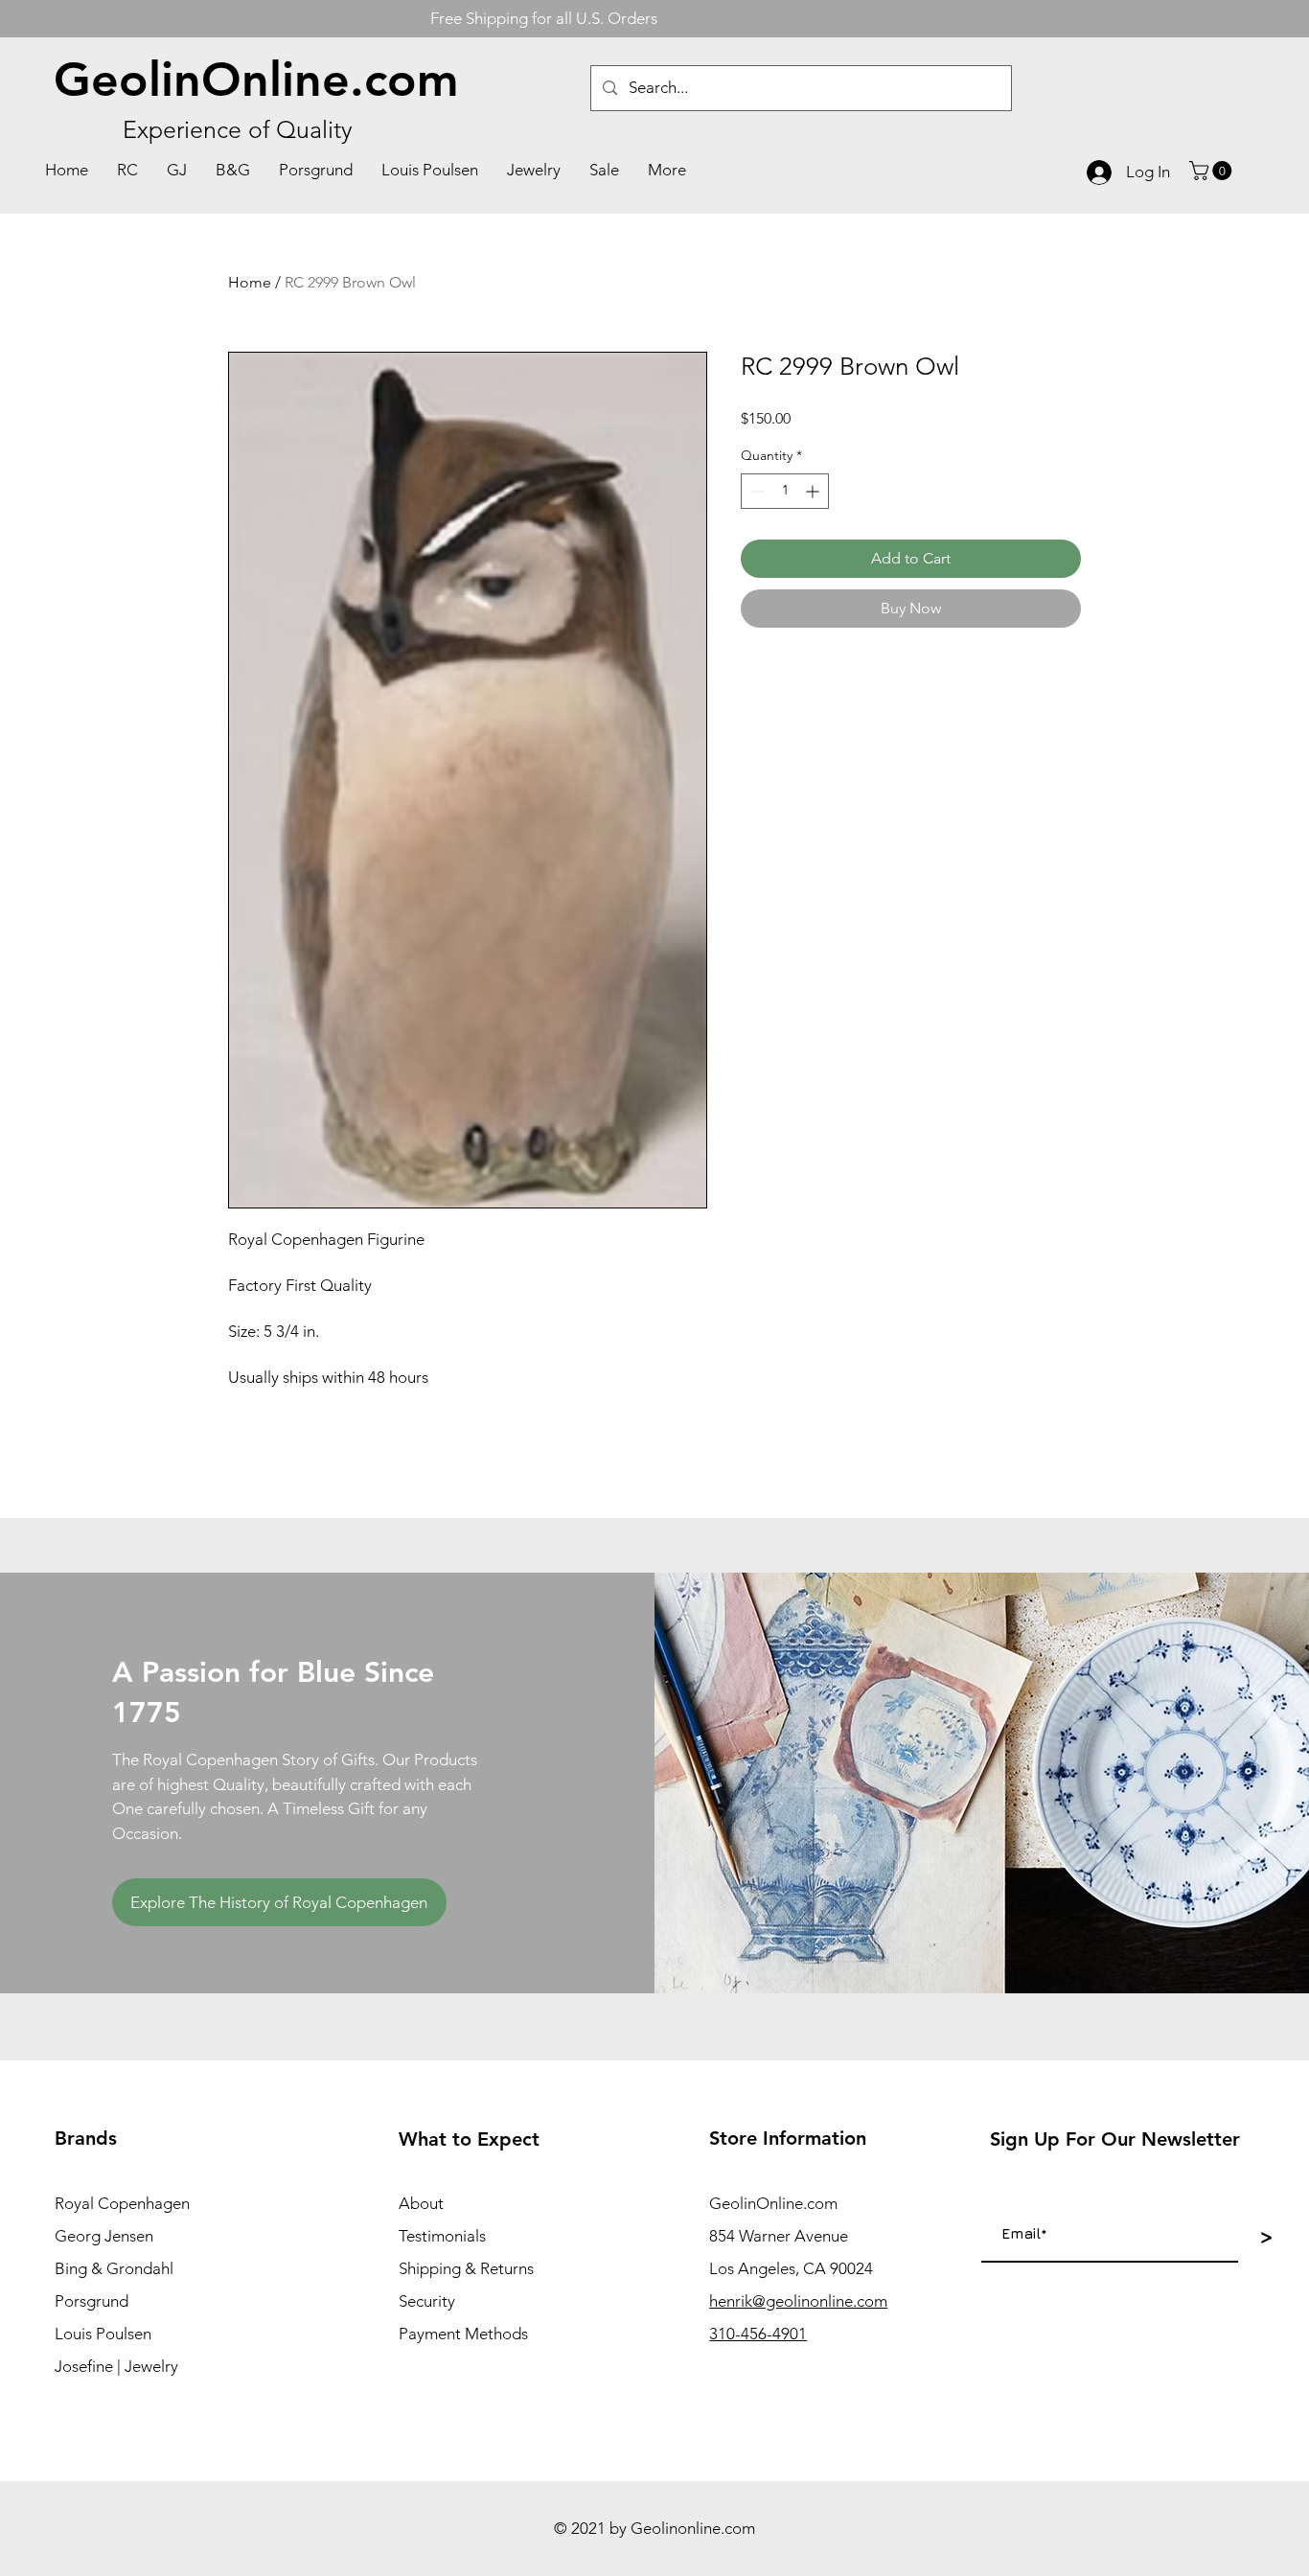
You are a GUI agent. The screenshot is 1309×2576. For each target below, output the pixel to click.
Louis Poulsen (103, 2334)
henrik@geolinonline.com (798, 2301)
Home (250, 282)
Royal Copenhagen (122, 2203)
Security (427, 2301)
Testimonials (442, 2236)
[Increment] (814, 491)
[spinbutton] (785, 491)
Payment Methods (463, 2334)
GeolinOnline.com (256, 80)
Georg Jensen (104, 2236)
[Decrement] (756, 491)
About (421, 2203)
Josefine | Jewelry (116, 2366)
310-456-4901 (758, 2334)
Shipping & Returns (466, 2268)
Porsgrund (92, 2301)
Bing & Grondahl (114, 2268)
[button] (1213, 171)
